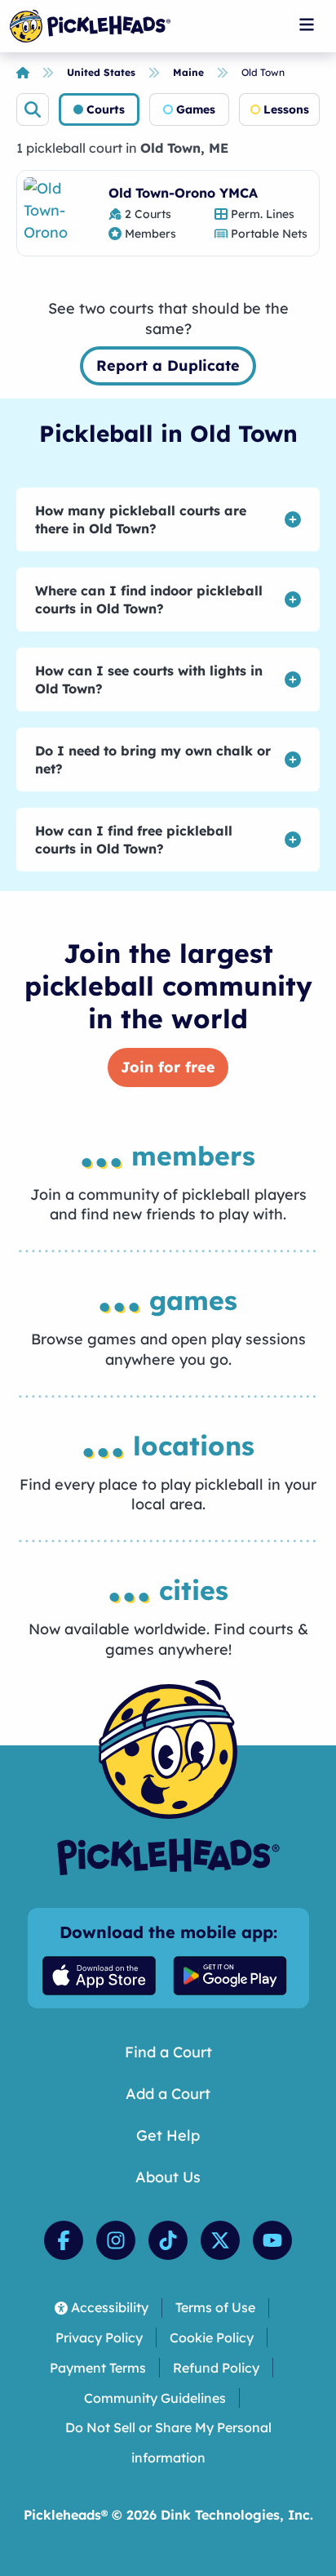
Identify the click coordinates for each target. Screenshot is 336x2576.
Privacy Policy (99, 2338)
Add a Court (168, 2094)
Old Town (263, 72)
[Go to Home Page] (90, 26)
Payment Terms (98, 2368)
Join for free (168, 1067)
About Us (168, 2177)
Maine (188, 72)
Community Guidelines (155, 2398)
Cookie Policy (212, 2338)
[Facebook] (64, 2240)
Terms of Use (215, 2307)
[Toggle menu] (307, 25)
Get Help (168, 2135)
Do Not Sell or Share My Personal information (168, 2442)
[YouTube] (272, 2240)
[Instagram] (116, 2240)
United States (101, 72)
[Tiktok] (168, 2240)
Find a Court (168, 2052)
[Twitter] (220, 2240)
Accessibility (110, 2307)
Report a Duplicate (168, 365)
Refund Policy (216, 2368)
